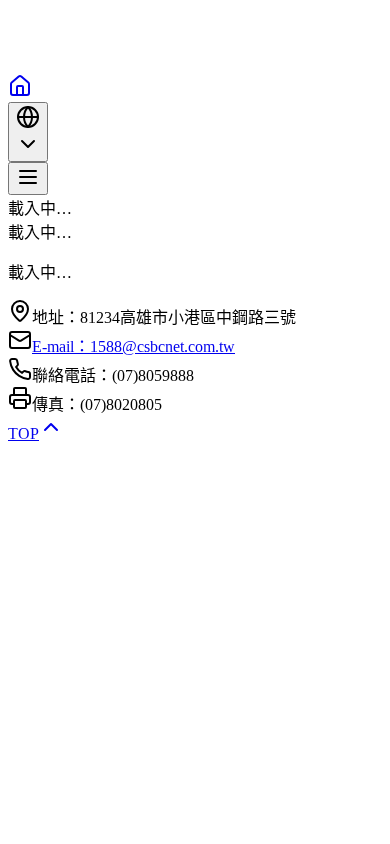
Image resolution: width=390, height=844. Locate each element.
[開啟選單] (28, 178)
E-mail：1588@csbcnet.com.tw (133, 346)
